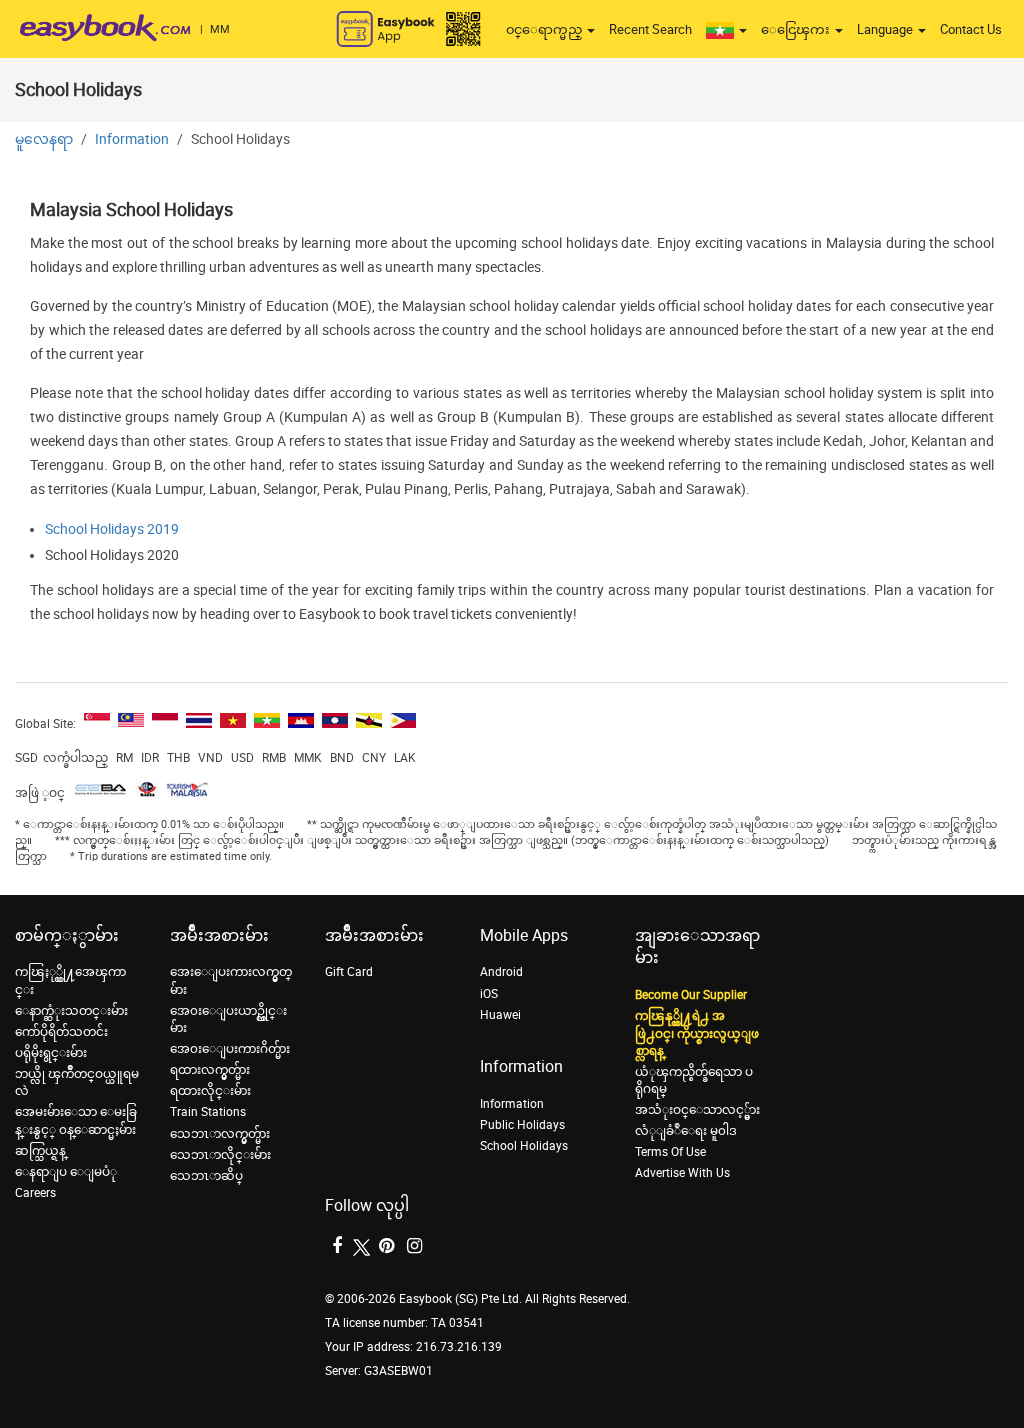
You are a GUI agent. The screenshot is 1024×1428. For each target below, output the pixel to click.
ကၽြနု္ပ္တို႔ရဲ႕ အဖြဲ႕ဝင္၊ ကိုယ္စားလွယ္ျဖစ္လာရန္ (697, 1033)
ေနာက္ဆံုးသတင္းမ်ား (71, 1011)
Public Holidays (522, 1125)
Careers (35, 1193)
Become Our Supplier (691, 995)
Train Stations (208, 1112)
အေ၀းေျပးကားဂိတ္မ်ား (230, 1049)
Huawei (500, 1015)
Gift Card (349, 972)
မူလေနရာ (44, 139)
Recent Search (650, 29)
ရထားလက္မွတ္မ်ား (210, 1070)
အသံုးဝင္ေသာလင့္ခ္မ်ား (697, 1110)
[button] (726, 30)
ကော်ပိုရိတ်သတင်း (61, 1032)
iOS (489, 994)
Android (501, 972)
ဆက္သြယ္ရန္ (40, 1151)
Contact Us (971, 29)
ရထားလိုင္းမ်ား (210, 1091)
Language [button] (886, 29)
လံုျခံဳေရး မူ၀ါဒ (686, 1131)
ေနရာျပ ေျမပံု (66, 1172)
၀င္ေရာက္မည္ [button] (545, 29)
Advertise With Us (682, 1173)
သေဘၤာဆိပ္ (206, 1176)
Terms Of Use (670, 1152)
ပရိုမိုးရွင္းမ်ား (51, 1053)
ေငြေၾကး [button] (797, 29)
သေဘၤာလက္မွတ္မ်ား (220, 1134)
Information (132, 139)
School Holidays (524, 1146)
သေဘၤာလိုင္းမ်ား (220, 1155)
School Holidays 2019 (112, 529)
